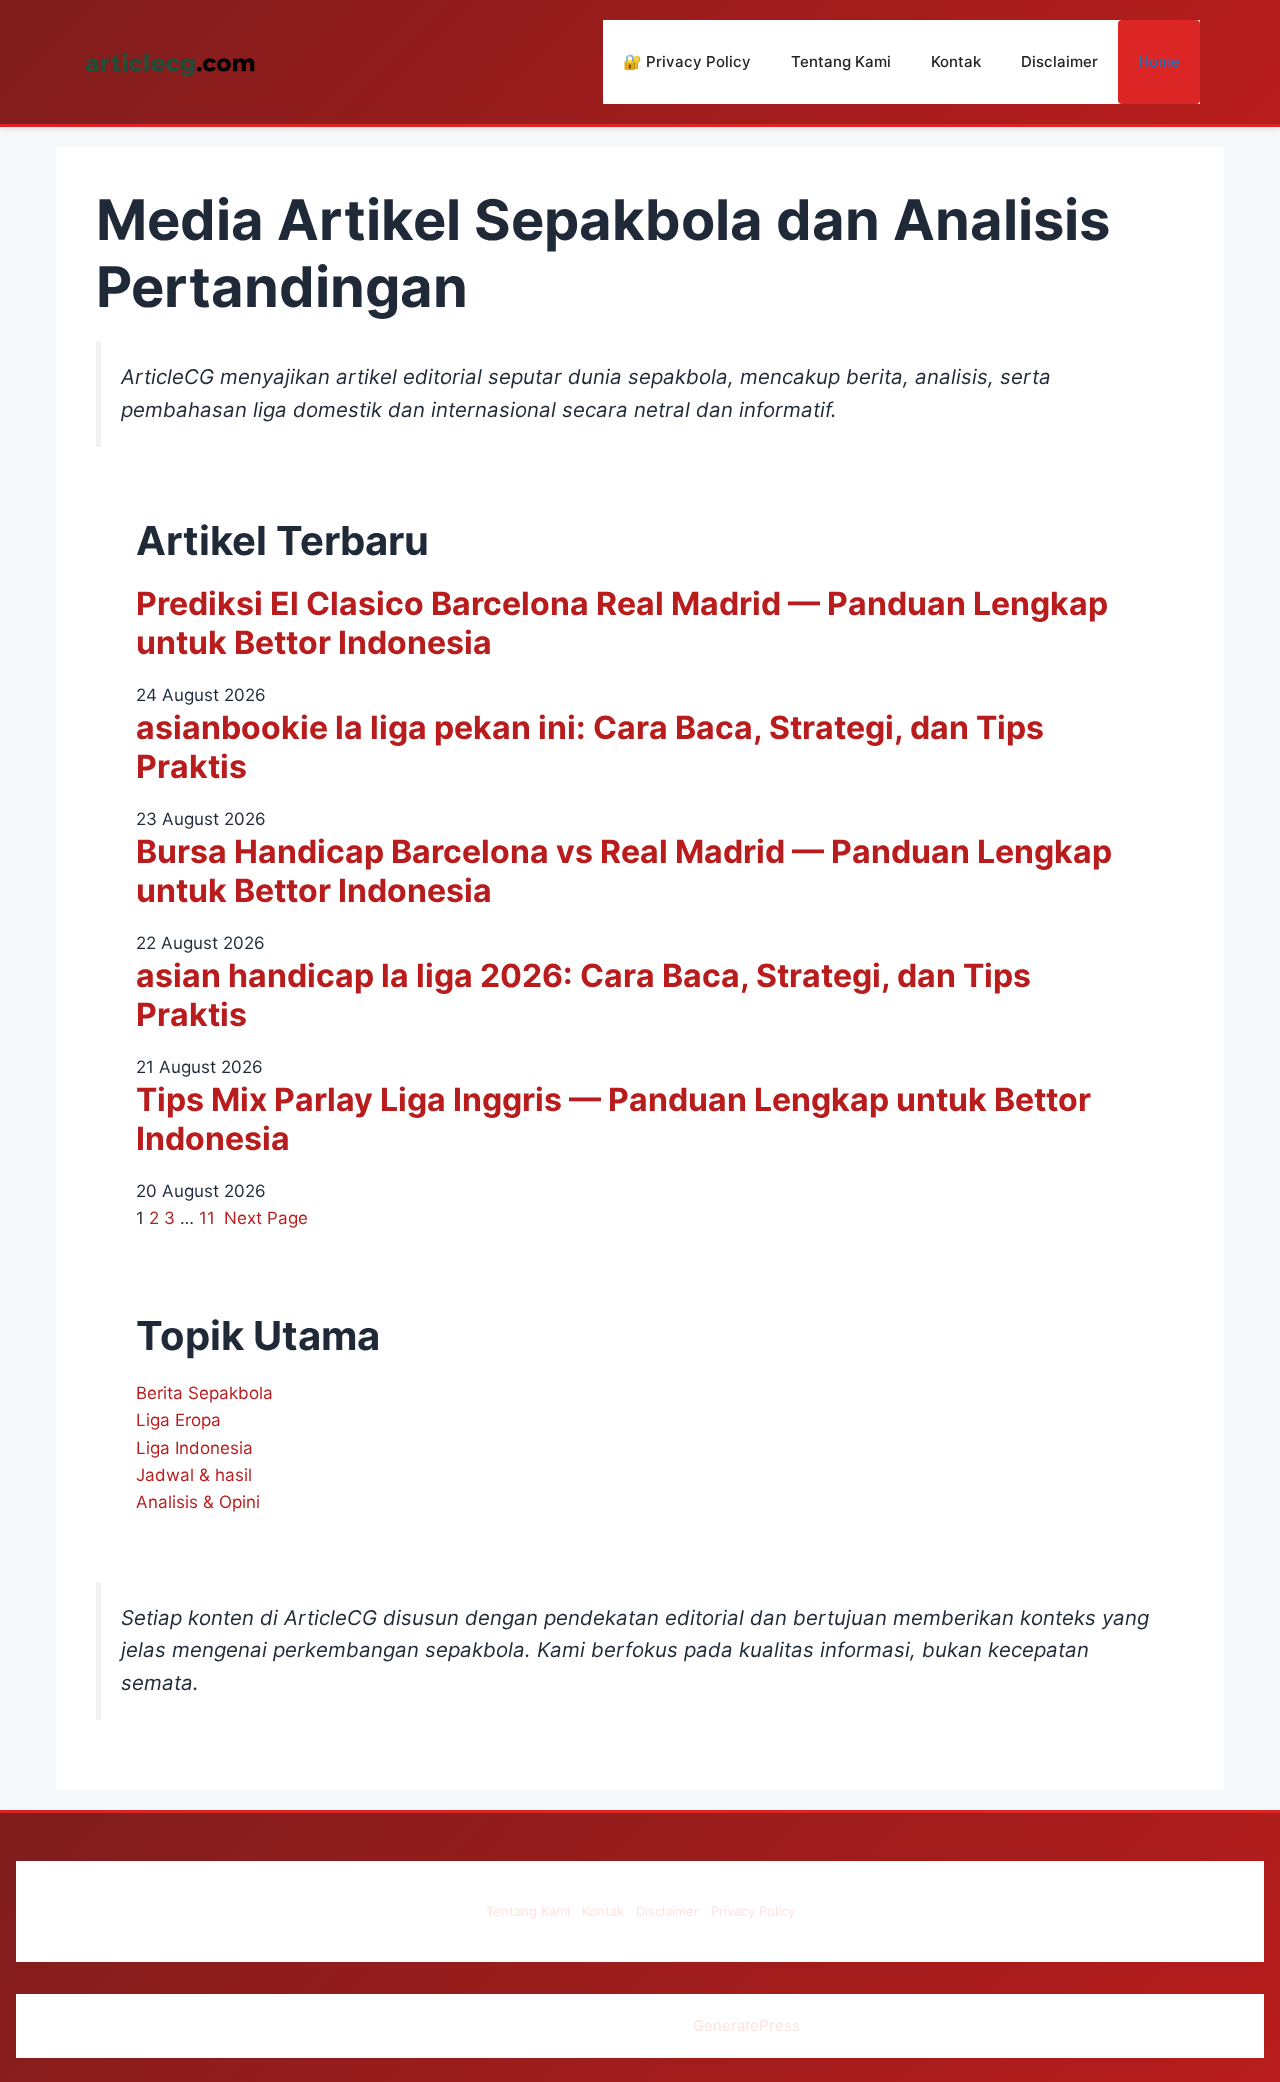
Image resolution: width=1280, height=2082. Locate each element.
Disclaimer (1059, 61)
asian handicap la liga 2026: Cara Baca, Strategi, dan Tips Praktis (583, 995)
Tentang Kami (841, 61)
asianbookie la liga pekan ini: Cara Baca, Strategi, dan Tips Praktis (590, 747)
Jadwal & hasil (194, 1475)
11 (207, 1218)
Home (1159, 61)
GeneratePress (746, 2025)
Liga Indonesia (194, 1448)
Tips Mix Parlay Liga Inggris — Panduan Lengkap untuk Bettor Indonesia (613, 1119)
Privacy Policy (753, 1911)
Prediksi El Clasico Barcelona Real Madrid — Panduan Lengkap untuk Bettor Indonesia (622, 623)
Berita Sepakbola (204, 1393)
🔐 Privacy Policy (687, 61)
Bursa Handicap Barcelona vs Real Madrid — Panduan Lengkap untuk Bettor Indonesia (624, 871)
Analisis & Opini (198, 1502)
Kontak (956, 61)
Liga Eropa (178, 1420)
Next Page (266, 1218)
